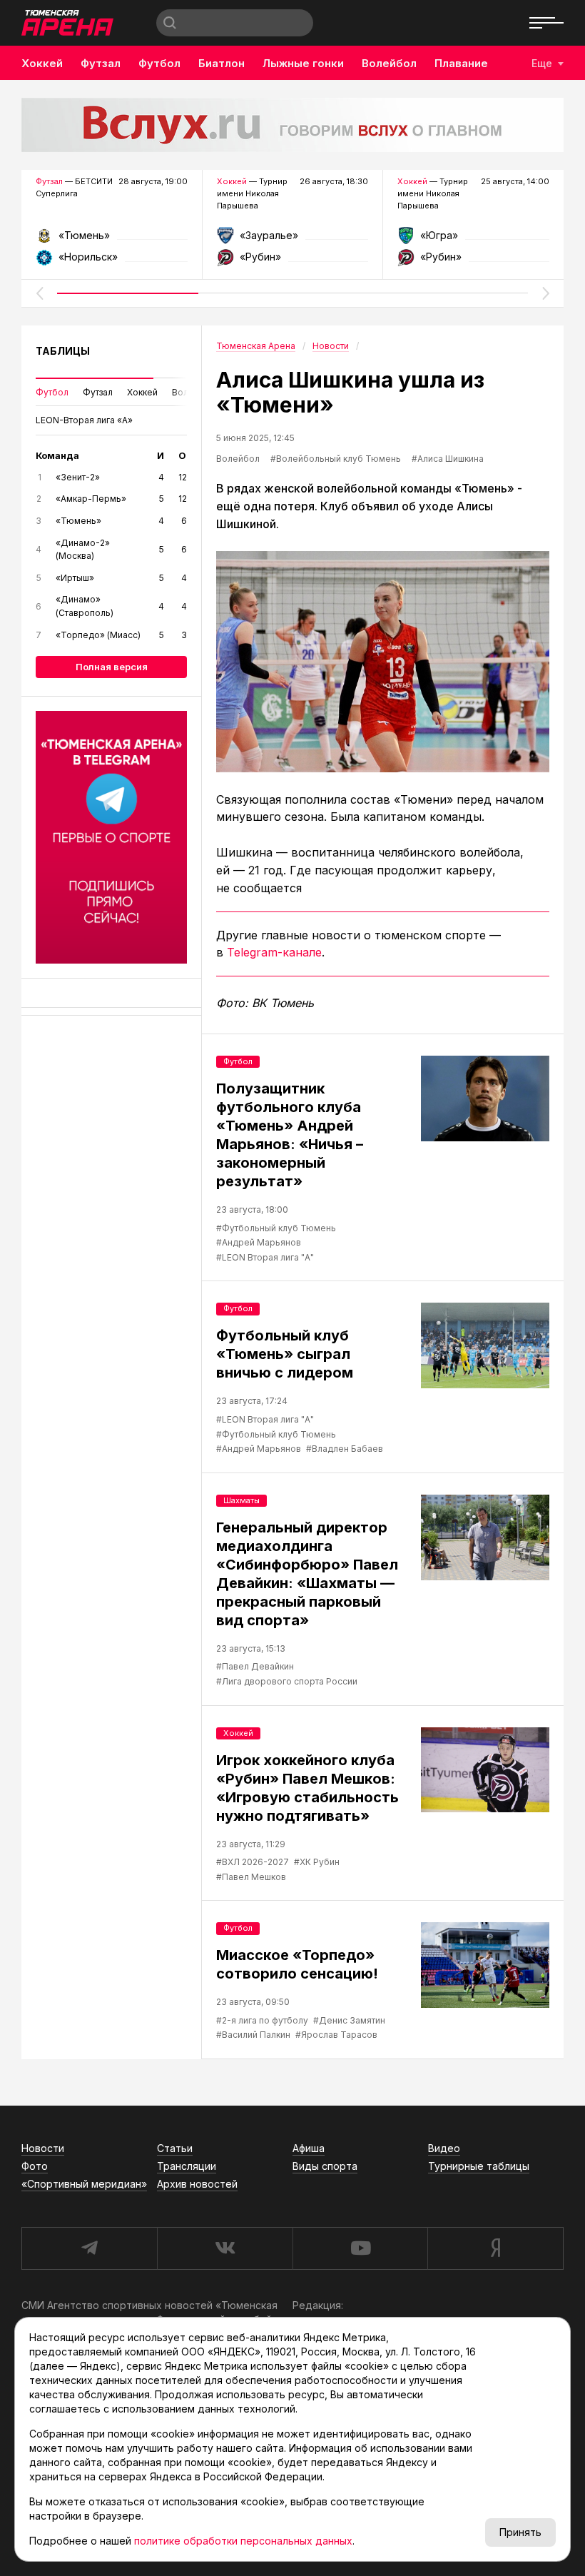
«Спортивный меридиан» (84, 2184)
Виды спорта (325, 2166)
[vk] (225, 2248)
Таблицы (63, 351)
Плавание (461, 63)
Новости (43, 2148)
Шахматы (241, 1500)
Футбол (159, 63)
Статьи (175, 2148)
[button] (39, 293)
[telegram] (89, 2248)
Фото (35, 2166)
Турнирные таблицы (479, 2166)
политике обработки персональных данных (243, 2541)
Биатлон (222, 63)
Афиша (309, 2148)
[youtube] (360, 2248)
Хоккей (42, 63)
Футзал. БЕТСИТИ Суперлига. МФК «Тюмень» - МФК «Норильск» (112, 240)
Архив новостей (197, 2184)
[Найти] (170, 23)
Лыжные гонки (303, 63)
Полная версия (112, 667)
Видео (444, 2148)
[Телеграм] (111, 837)
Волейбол (389, 63)
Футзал (101, 63)
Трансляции (187, 2166)
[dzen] (495, 2248)
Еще (542, 63)
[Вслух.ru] (292, 125)
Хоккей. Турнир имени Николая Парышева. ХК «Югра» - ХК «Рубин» (473, 240)
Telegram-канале (274, 952)
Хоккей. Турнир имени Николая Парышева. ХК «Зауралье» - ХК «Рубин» (293, 240)
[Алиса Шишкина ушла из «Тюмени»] (383, 662)
